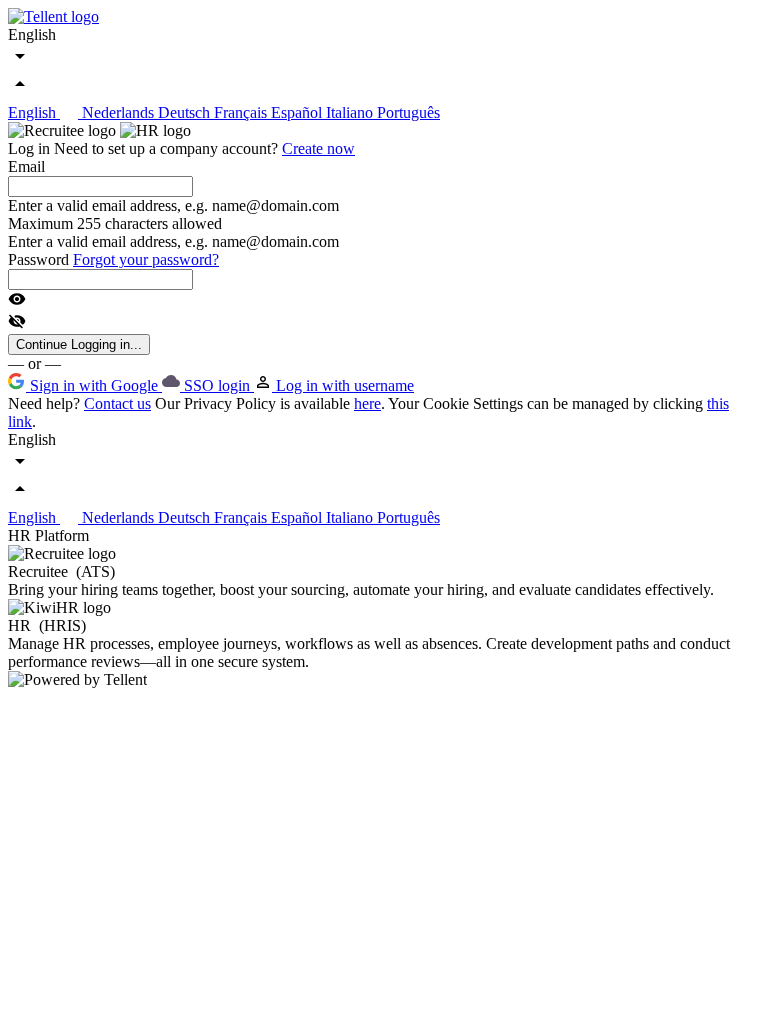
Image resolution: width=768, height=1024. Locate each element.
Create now (318, 148)
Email (26, 166)
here (367, 403)
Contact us (117, 403)
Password (40, 259)
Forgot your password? (146, 259)
